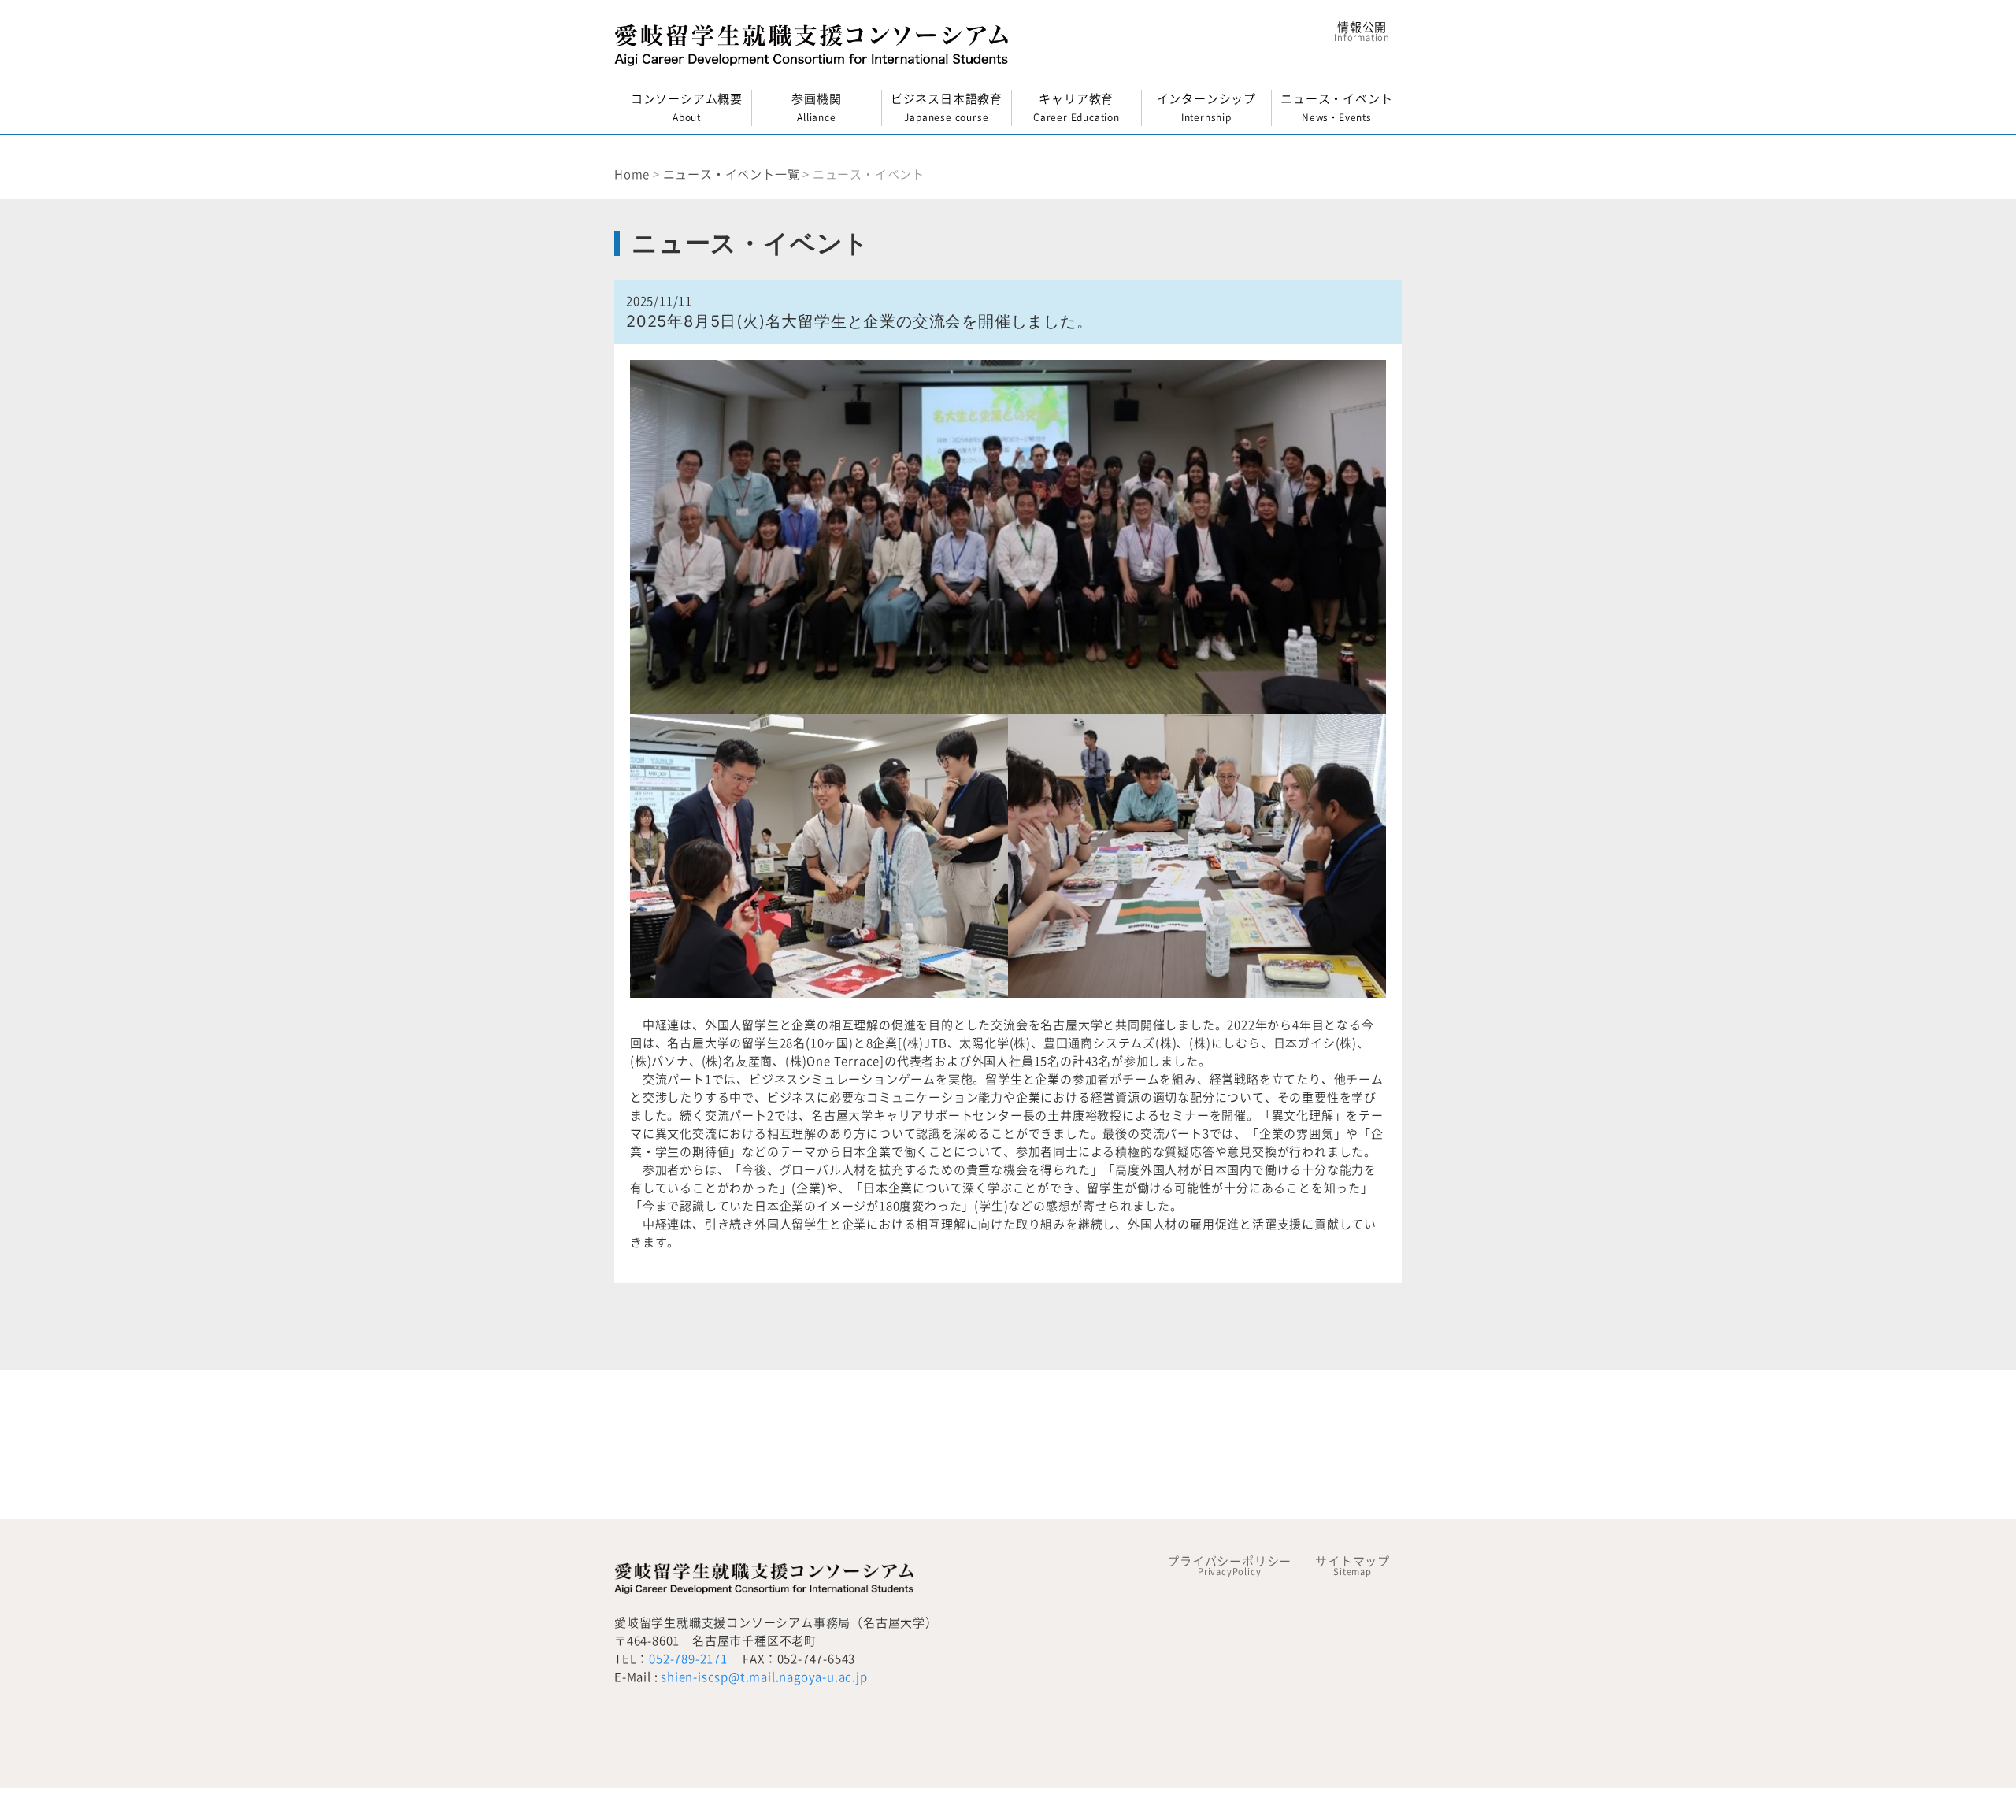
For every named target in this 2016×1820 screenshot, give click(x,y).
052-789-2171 (688, 1659)
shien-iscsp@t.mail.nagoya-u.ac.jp (764, 1677)
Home (632, 174)
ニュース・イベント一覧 (732, 174)
